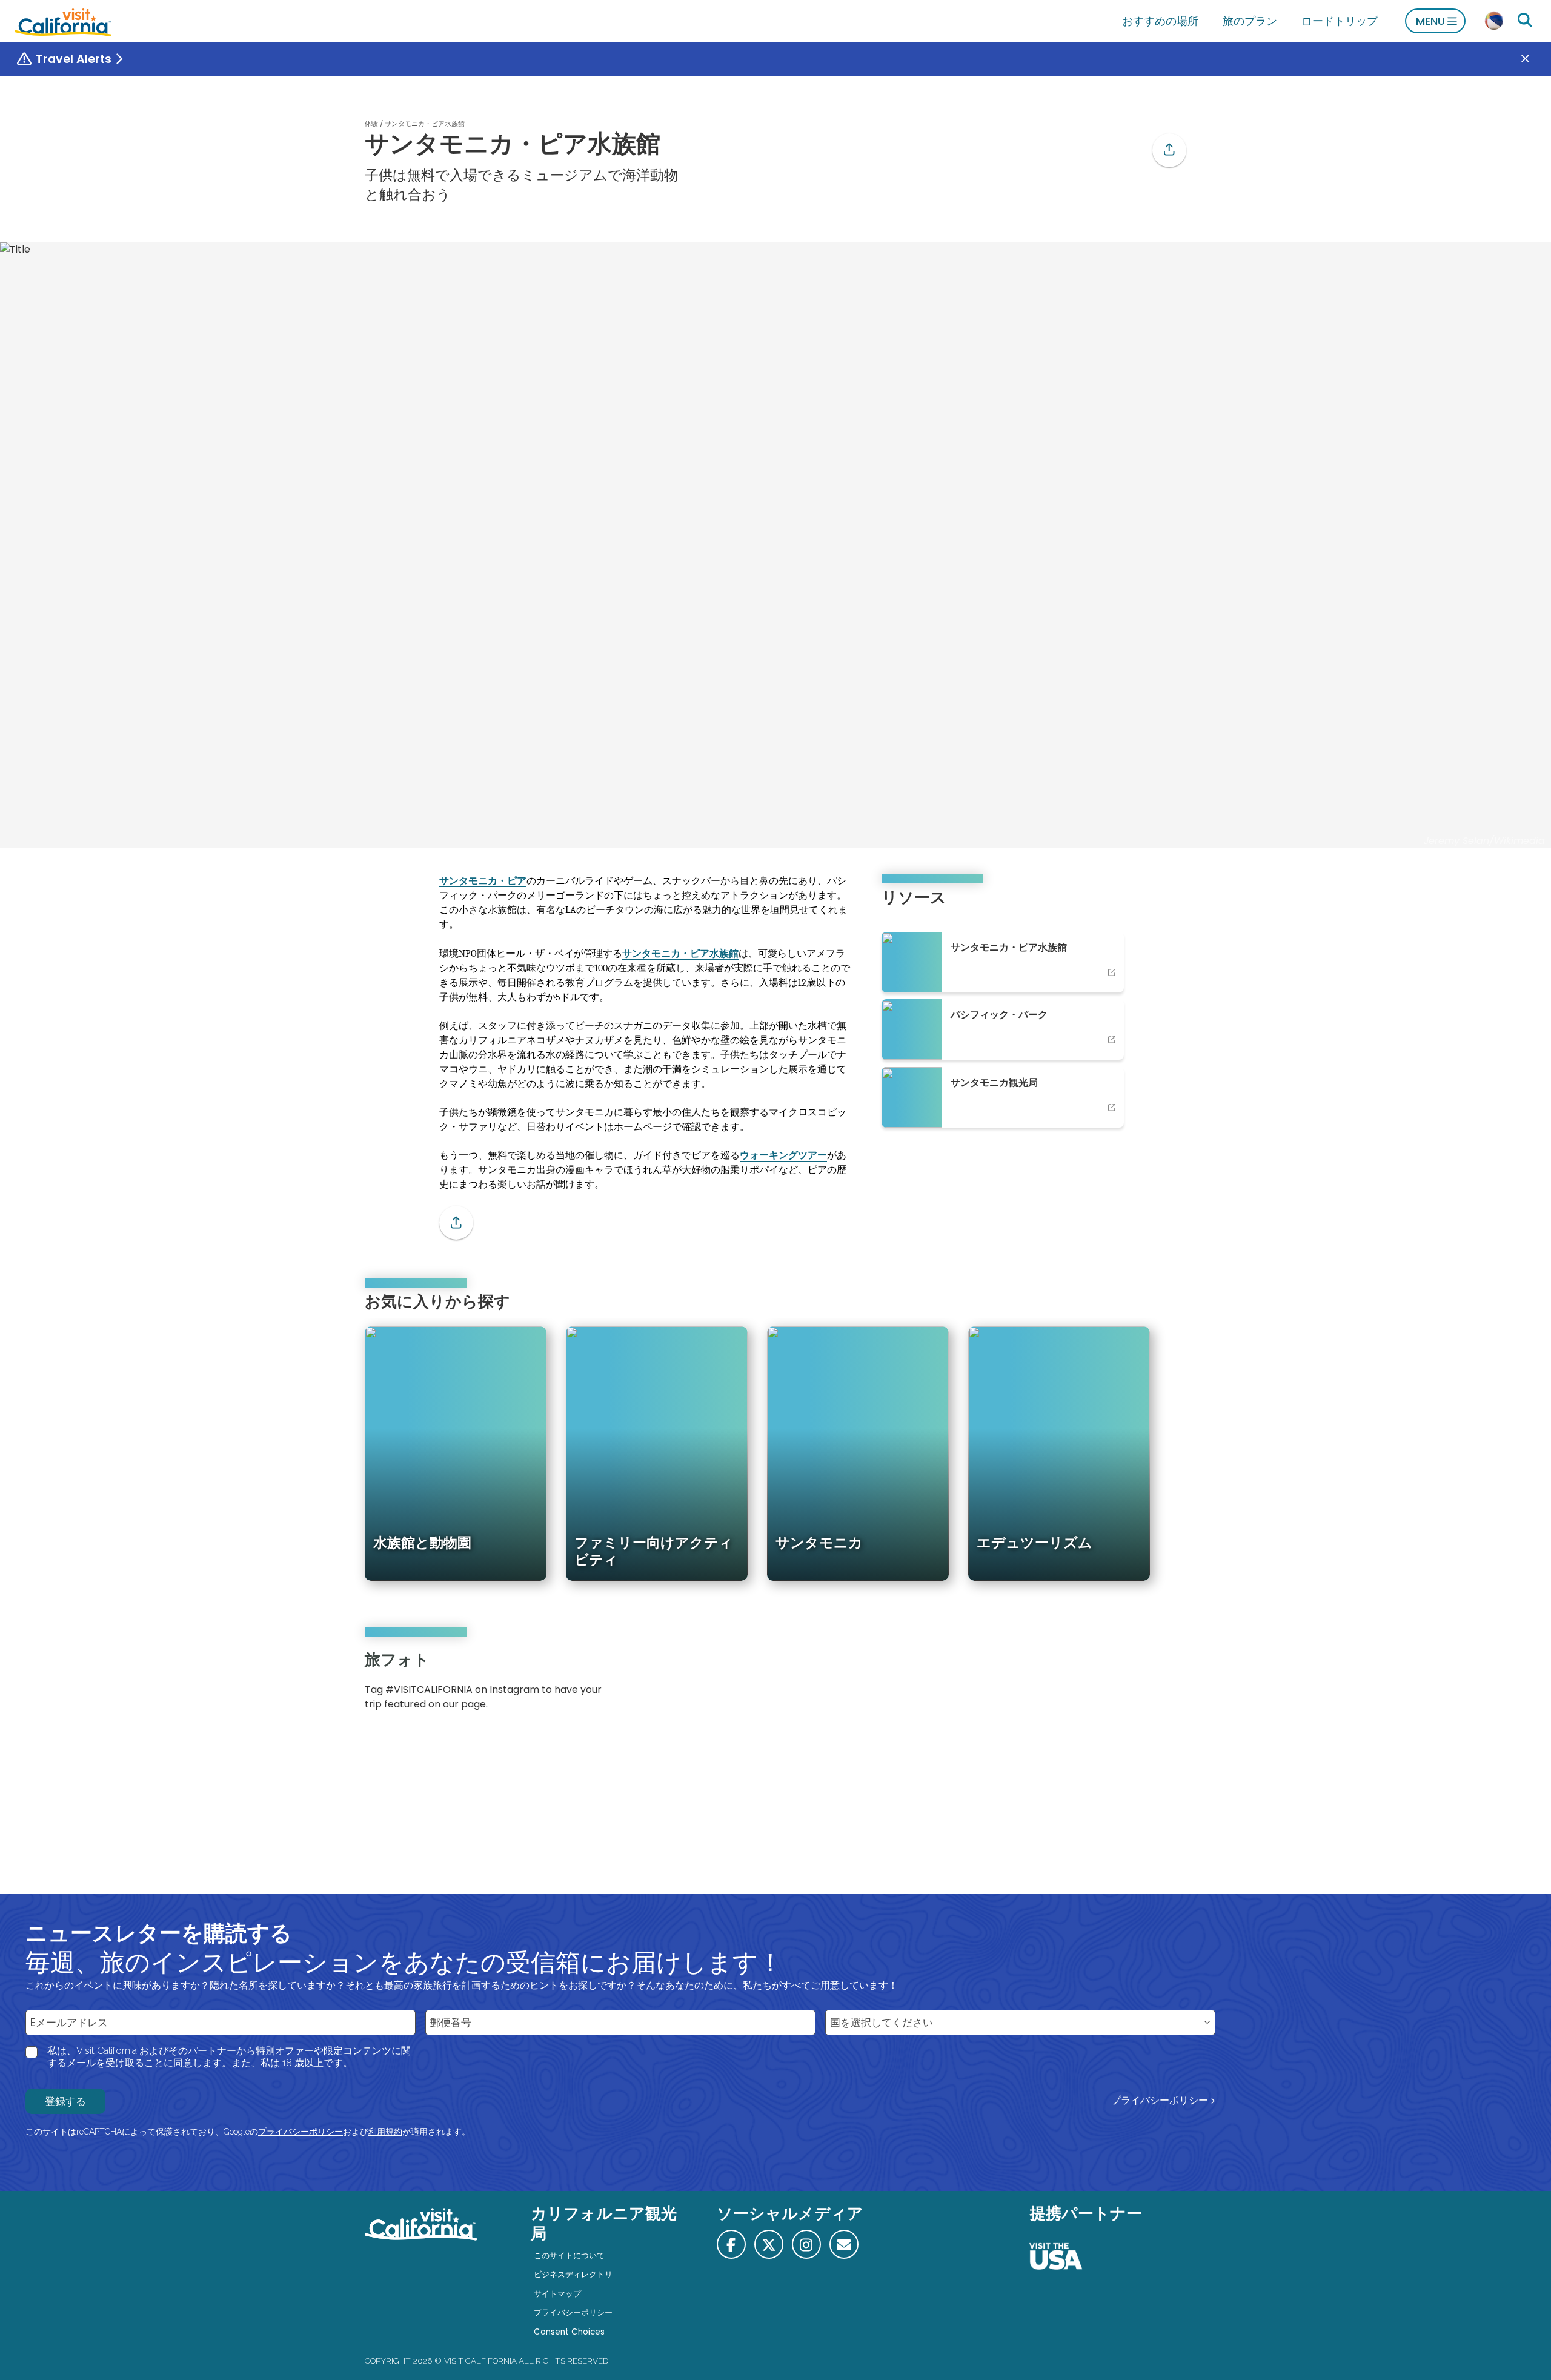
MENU (1430, 21)
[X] (769, 2244)
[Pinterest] (1151, 1685)
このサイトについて (569, 2255)
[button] (1169, 150)
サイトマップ (557, 2294)
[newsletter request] (844, 2244)
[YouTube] (1168, 1685)
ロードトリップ (1340, 21)
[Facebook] (731, 2244)
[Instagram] (1134, 1685)
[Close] (1534, 59)
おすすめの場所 (1160, 21)
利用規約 (385, 2132)
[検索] (1525, 21)
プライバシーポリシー (1160, 2100)
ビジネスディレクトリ (573, 2274)
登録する (65, 2101)
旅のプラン (1250, 21)
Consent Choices (569, 2332)
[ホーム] (63, 21)
